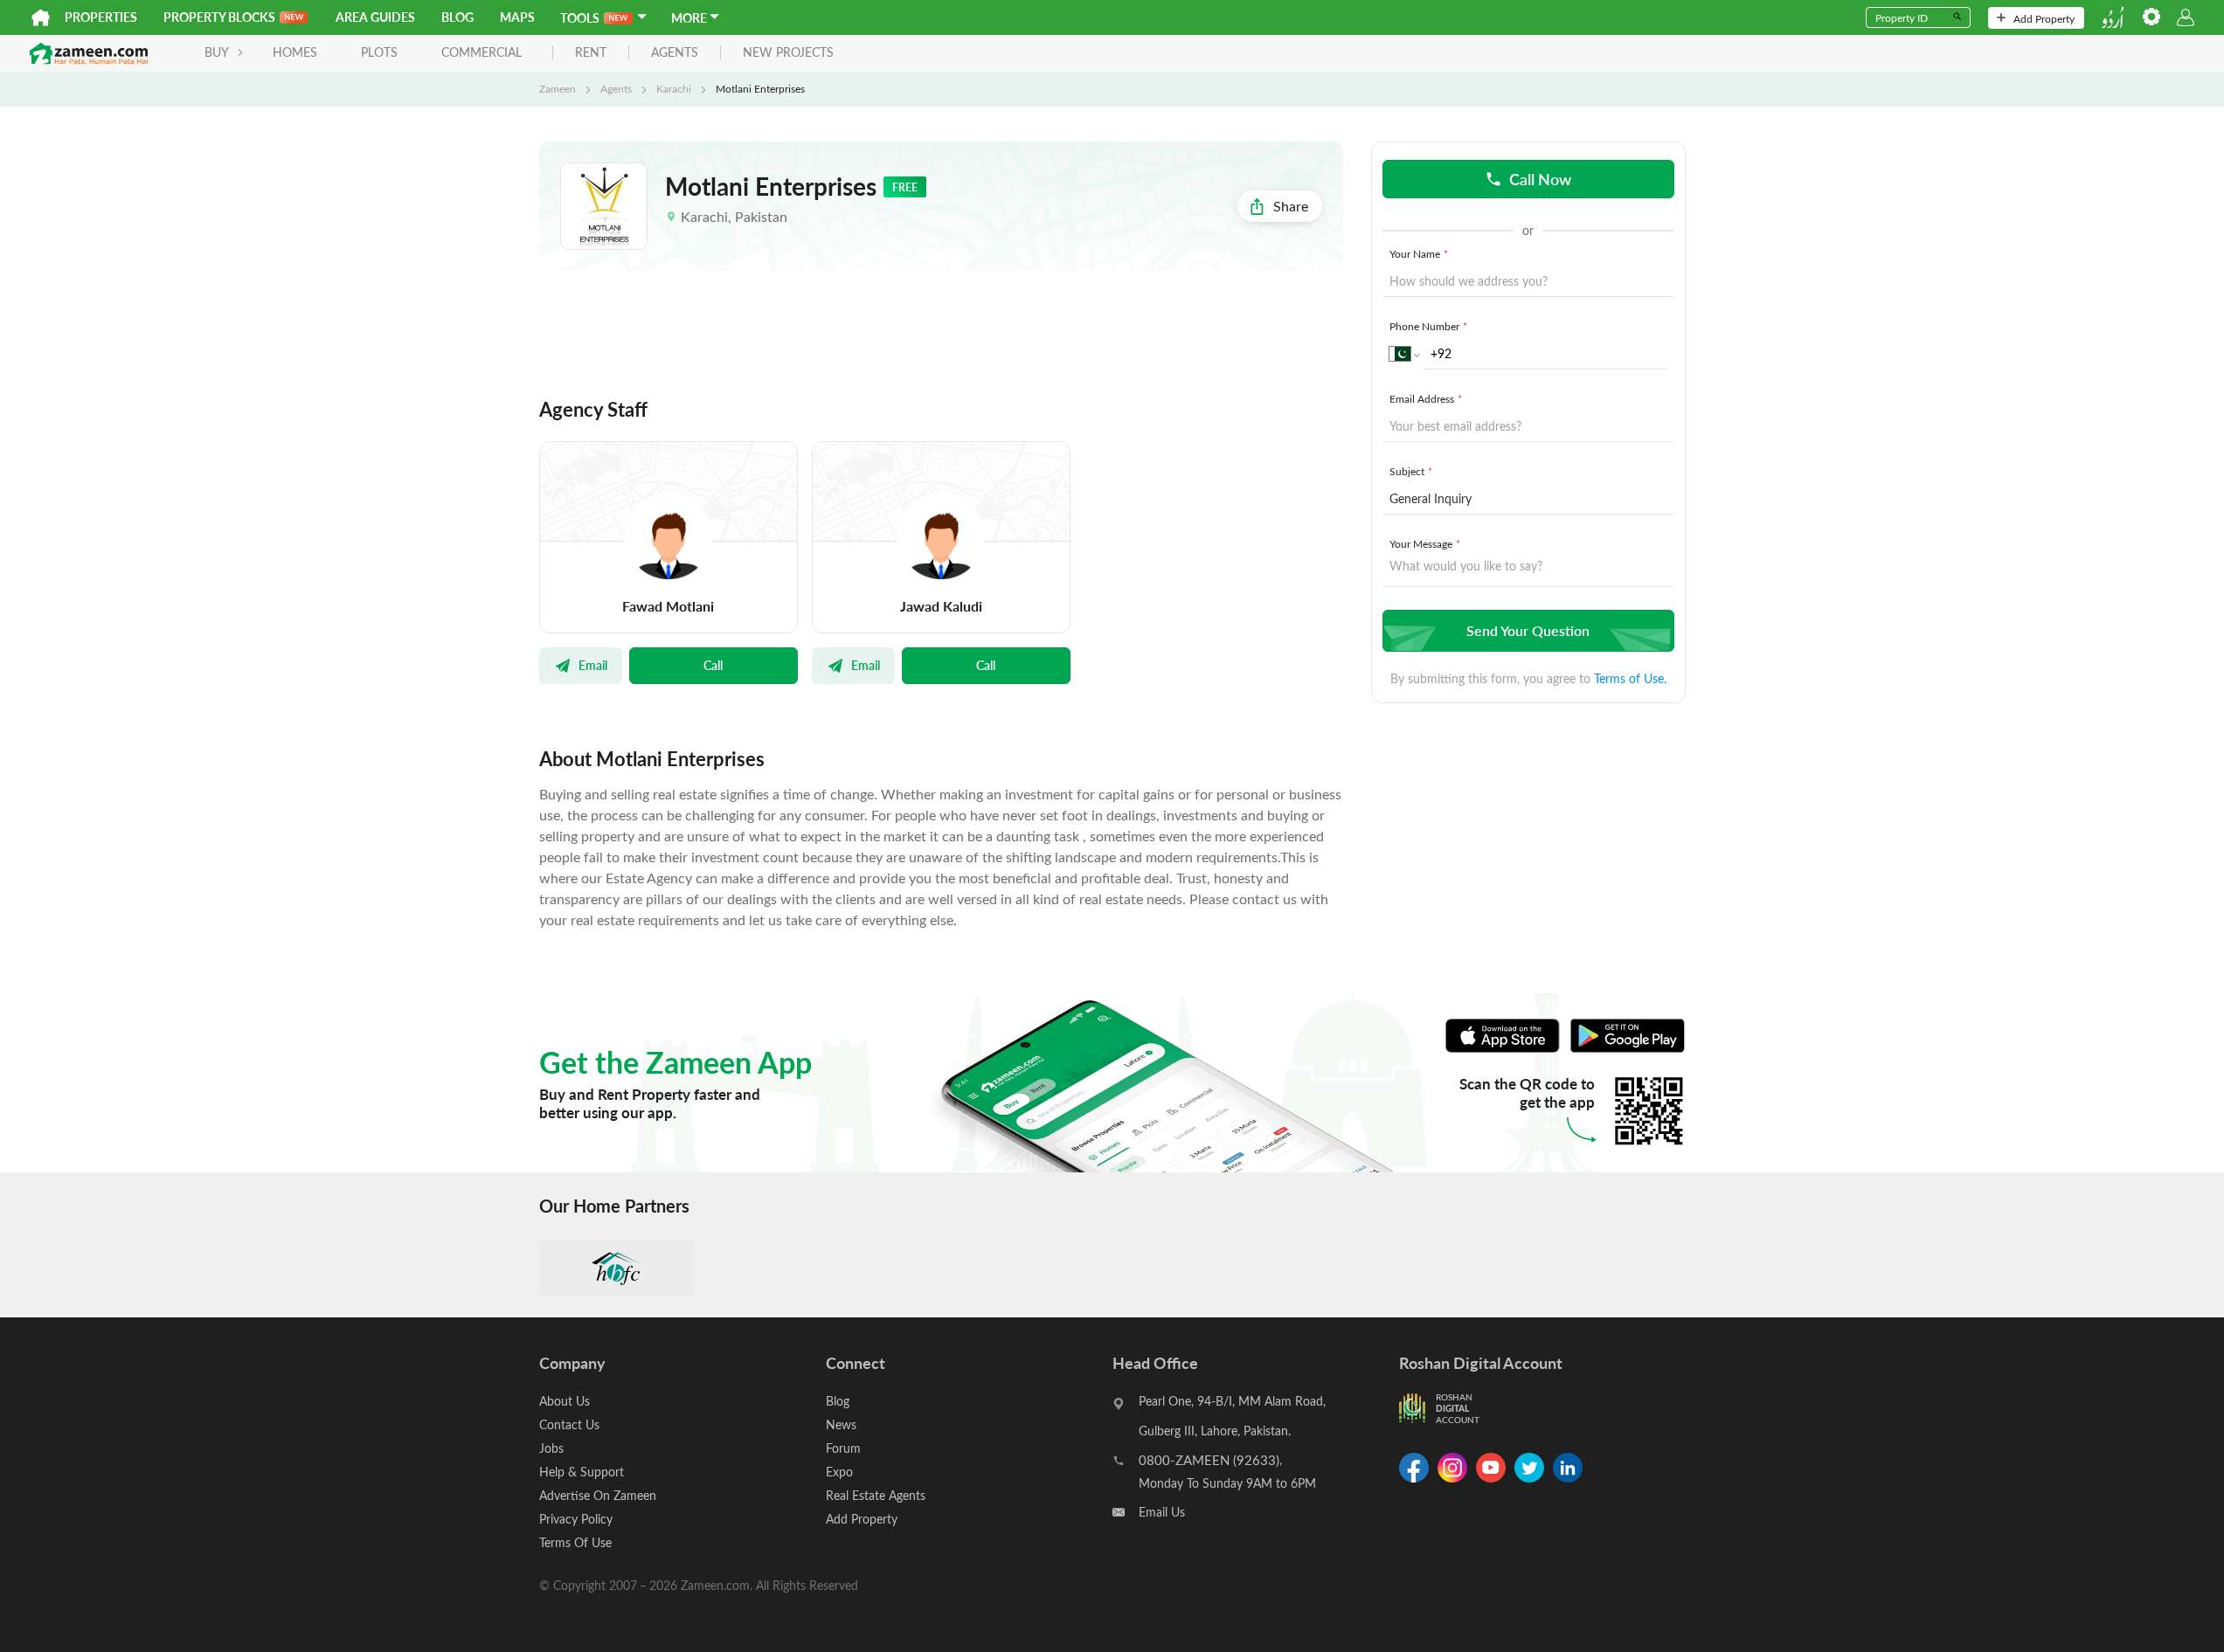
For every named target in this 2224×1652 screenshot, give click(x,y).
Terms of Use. (1630, 678)
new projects (788, 53)
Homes (295, 52)
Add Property (2044, 18)
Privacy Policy (576, 1519)
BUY (217, 52)
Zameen (558, 88)
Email (593, 665)
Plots (379, 52)
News (841, 1424)
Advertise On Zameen (598, 1495)
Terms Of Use (575, 1542)
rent (591, 53)
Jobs (551, 1448)
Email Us (1162, 1512)
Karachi (674, 88)
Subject (1411, 471)
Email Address (1426, 398)
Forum (843, 1448)
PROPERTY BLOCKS (219, 17)
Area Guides (375, 17)
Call (713, 665)
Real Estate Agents (876, 1495)
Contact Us (569, 1424)
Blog (457, 17)
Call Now (1540, 179)
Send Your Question (1528, 630)
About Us (565, 1401)
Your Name (1419, 253)
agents (675, 53)
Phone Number (1428, 326)
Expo (839, 1472)
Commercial (482, 52)
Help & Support (582, 1472)
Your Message (1425, 543)
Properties (101, 17)
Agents (616, 88)
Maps (517, 17)
